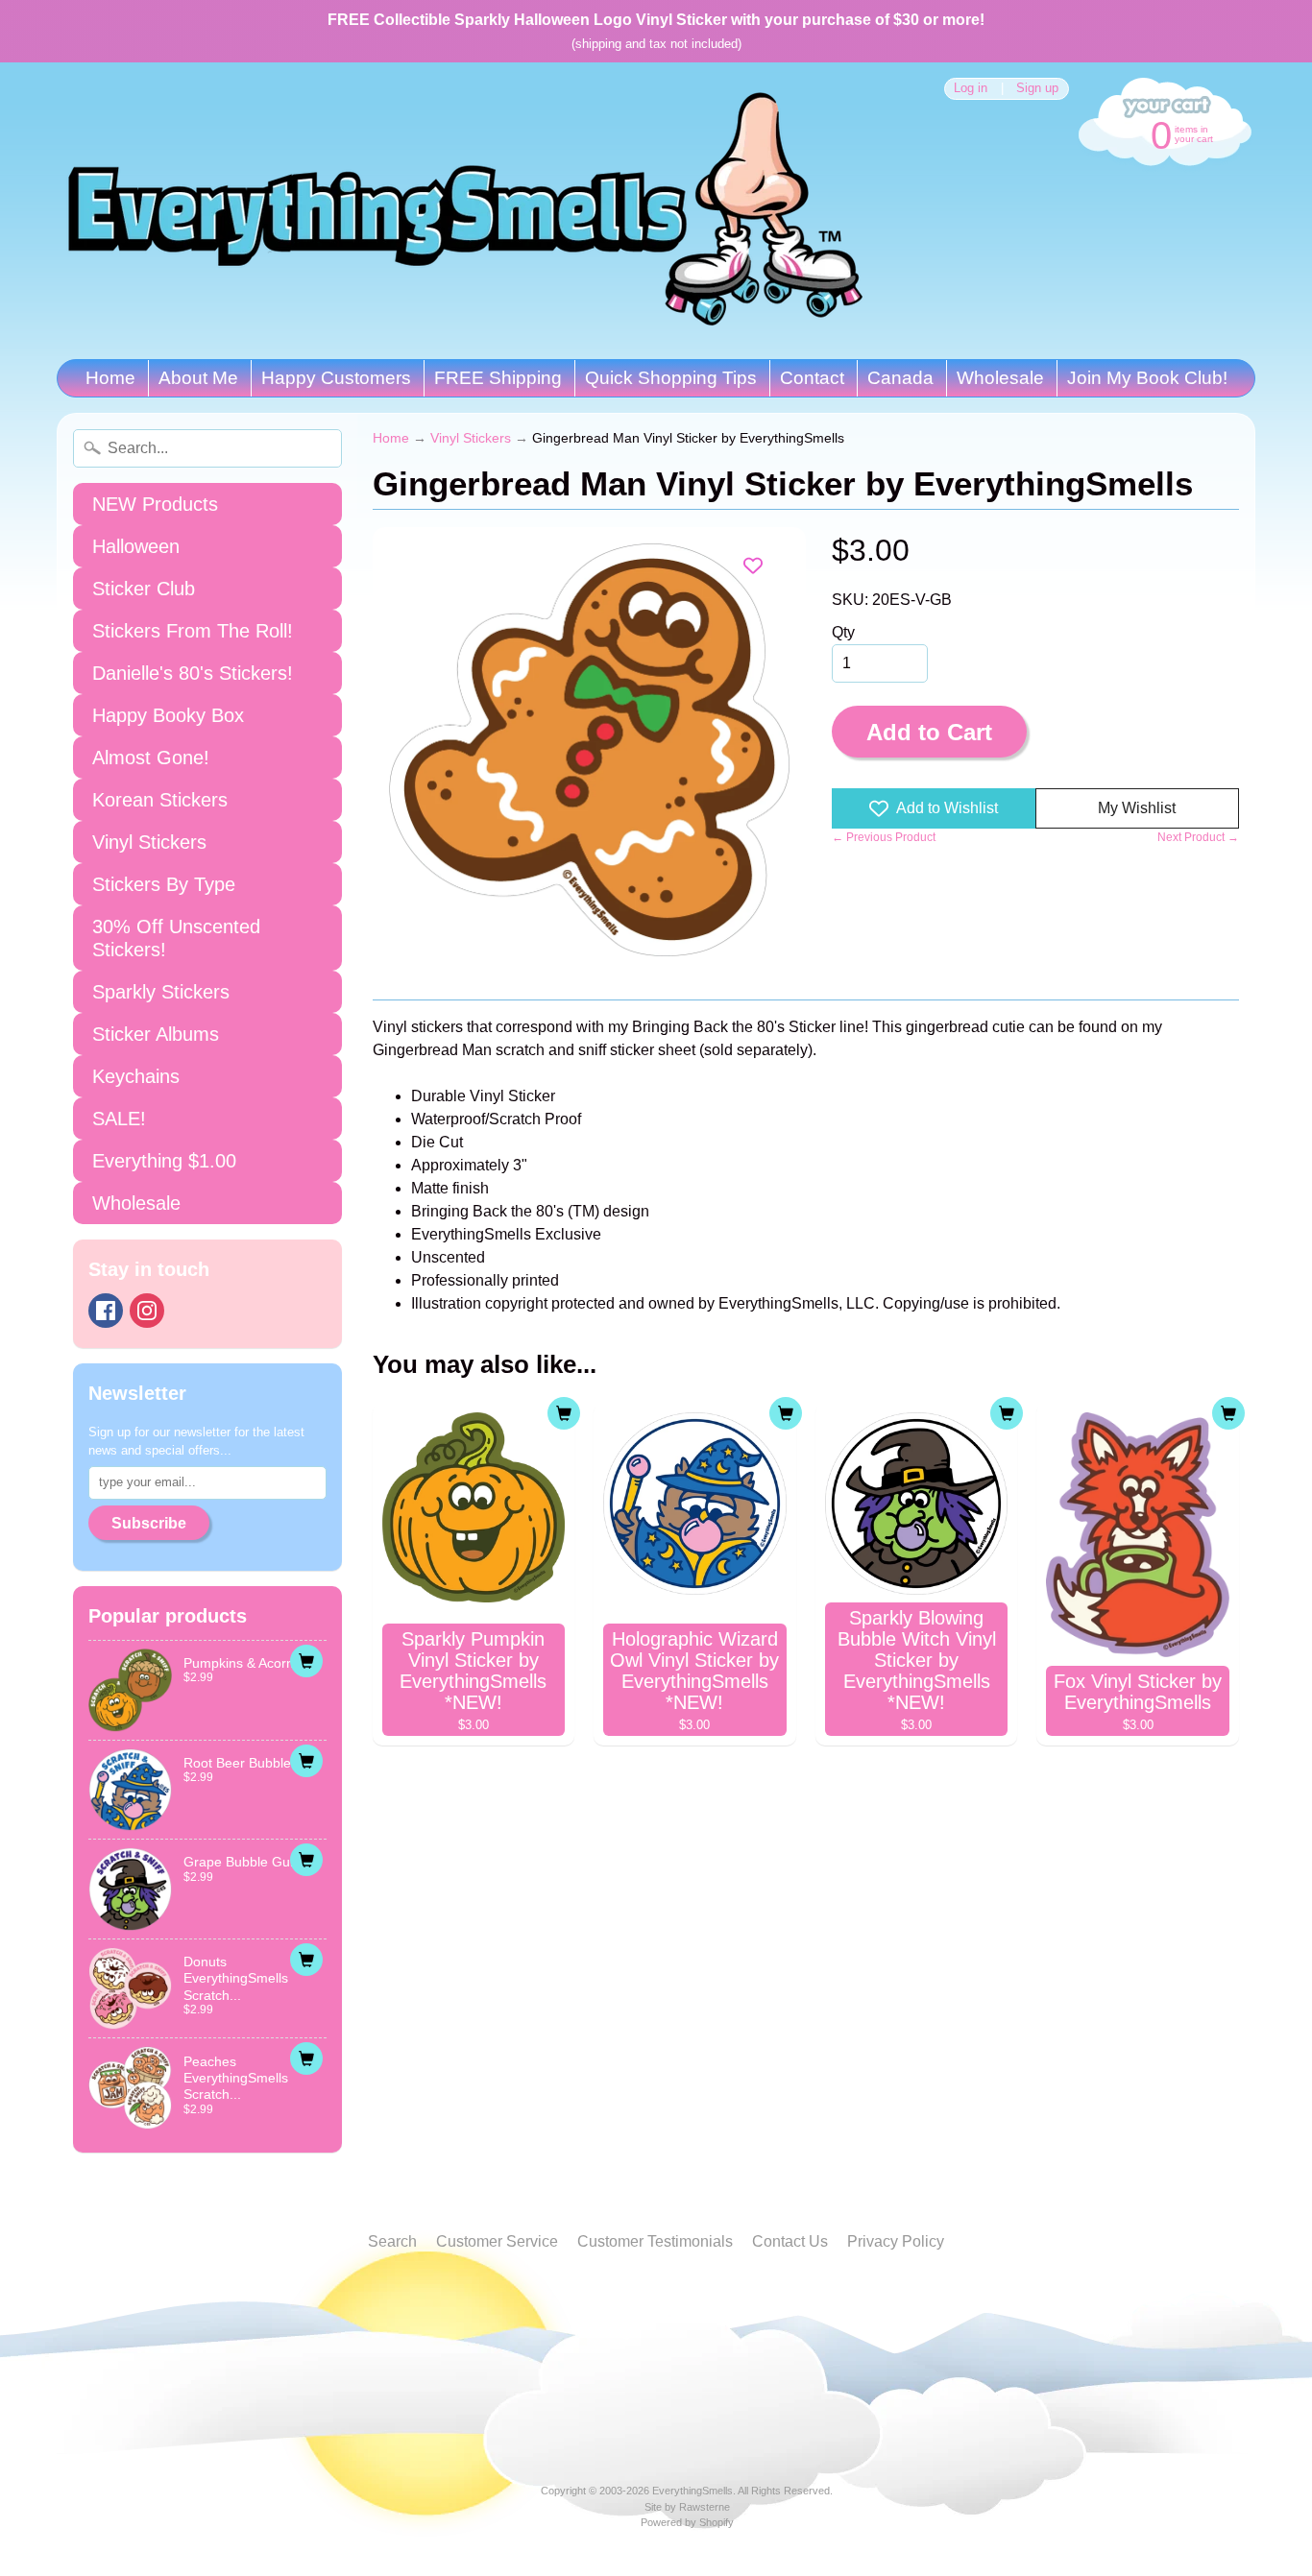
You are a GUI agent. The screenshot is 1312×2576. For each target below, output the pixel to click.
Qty (843, 632)
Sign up (1037, 89)
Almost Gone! (151, 758)
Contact (812, 378)
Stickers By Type (164, 884)
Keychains (136, 1076)
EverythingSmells (692, 2491)
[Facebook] (106, 1311)
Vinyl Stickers (149, 842)
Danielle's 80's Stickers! (193, 673)
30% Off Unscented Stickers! (176, 938)
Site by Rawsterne (687, 2507)
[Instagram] (147, 1311)
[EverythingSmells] (465, 211)
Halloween (136, 546)
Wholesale (1000, 378)
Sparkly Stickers (161, 992)
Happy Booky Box (168, 715)
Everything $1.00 (164, 1161)
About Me (198, 378)
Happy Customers (336, 378)
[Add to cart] (306, 1661)
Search (392, 2241)
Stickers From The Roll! (193, 631)
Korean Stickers (160, 800)
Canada (900, 378)
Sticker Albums (156, 1034)
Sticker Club (144, 589)
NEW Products (155, 504)
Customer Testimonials (655, 2241)
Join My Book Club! (1147, 378)
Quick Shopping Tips (671, 378)
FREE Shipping (498, 378)
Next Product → (1198, 837)
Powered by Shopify (687, 2522)
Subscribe (149, 1523)
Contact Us (790, 2241)
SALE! (119, 1119)
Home (110, 378)
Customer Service (497, 2241)
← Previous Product (884, 837)
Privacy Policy (896, 2241)
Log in (971, 89)
